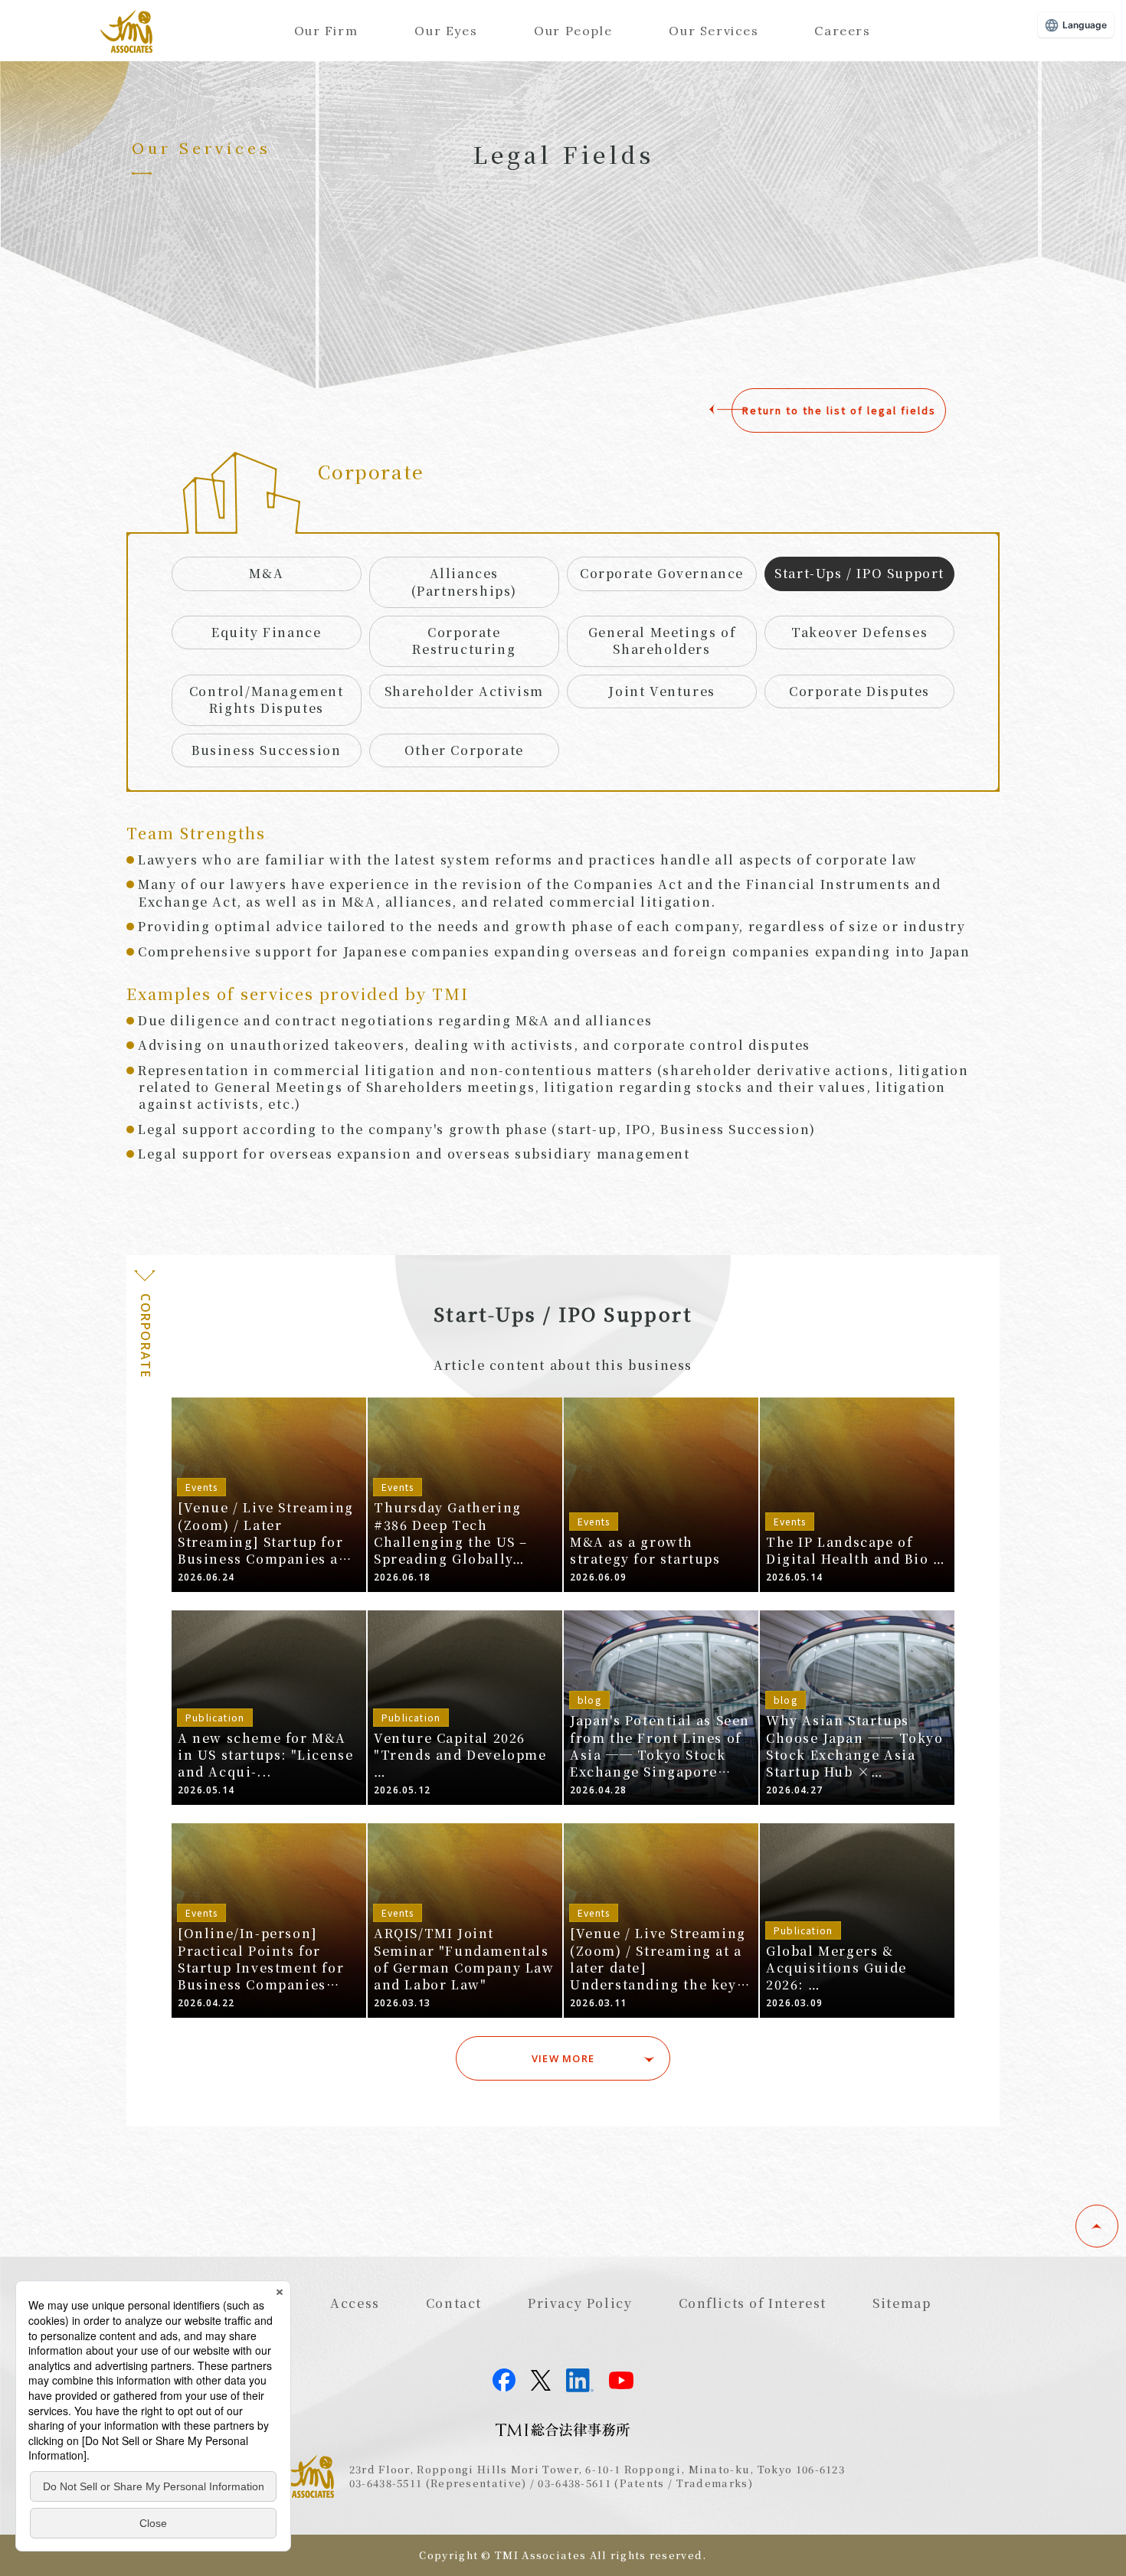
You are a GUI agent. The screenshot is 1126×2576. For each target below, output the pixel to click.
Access (355, 2303)
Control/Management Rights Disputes (267, 700)
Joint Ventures (661, 691)
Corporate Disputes (859, 691)
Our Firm (326, 31)
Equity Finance (266, 632)
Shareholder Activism (464, 691)
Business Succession (266, 750)
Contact (454, 2303)
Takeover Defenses (859, 632)
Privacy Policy (580, 2303)
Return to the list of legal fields (839, 410)
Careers (842, 31)
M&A (266, 573)
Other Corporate (464, 750)
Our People (573, 31)
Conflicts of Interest (753, 2303)
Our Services (714, 31)
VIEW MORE (563, 2058)
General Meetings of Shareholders (662, 641)
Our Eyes (446, 31)
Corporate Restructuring (464, 641)
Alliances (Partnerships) (464, 582)
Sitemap (902, 2303)
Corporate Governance (662, 573)
